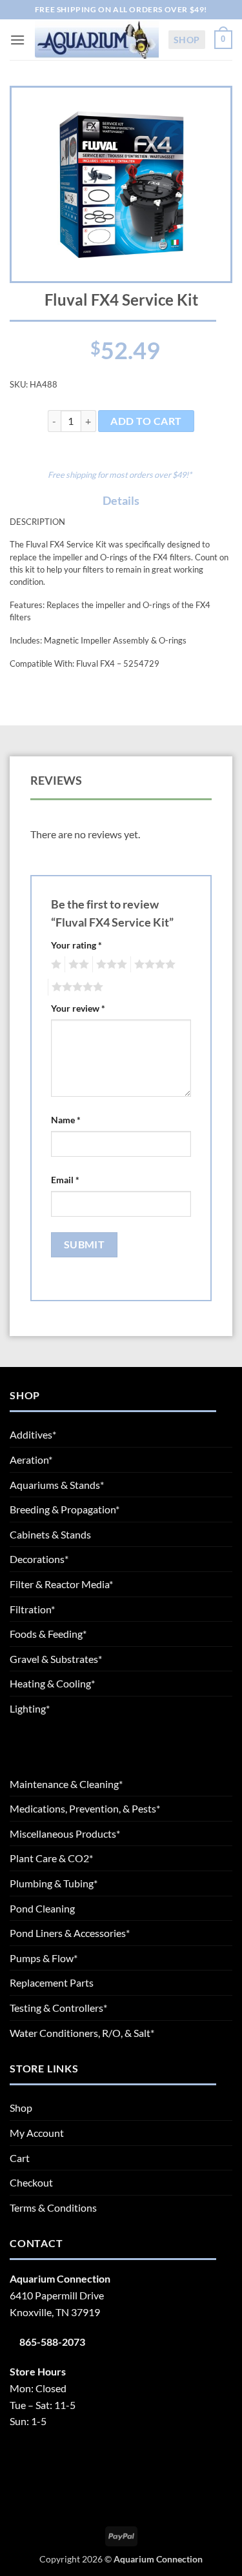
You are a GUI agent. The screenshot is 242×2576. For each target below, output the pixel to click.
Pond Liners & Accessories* (70, 1933)
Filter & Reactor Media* (61, 1584)
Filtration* (32, 1609)
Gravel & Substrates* (56, 1659)
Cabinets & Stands (50, 1534)
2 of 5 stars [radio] (77, 965)
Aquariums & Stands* (57, 1485)
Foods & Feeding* (48, 1634)
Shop (187, 40)
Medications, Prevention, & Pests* (85, 1808)
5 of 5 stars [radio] (76, 987)
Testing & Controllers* (58, 2008)
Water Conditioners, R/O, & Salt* (82, 2033)
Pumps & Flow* (44, 1958)
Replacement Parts (52, 1982)
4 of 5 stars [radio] (153, 965)
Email (65, 1180)
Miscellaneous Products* (65, 1834)
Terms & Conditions (53, 2207)
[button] (17, 40)
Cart (20, 2158)
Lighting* (30, 1708)
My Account (37, 2133)
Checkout (31, 2182)
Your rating (76, 945)
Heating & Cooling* (52, 1683)
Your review (78, 1008)
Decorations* (39, 1559)
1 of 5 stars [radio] (55, 965)
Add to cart (146, 421)
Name (66, 1120)
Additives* (33, 1434)
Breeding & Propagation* (65, 1509)
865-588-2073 (52, 2342)
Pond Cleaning (42, 1908)
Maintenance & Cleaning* (66, 1784)
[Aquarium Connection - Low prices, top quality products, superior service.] (96, 40)
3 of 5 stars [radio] (110, 965)
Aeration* (31, 1460)
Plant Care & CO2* (51, 1858)
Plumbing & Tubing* (54, 1883)
